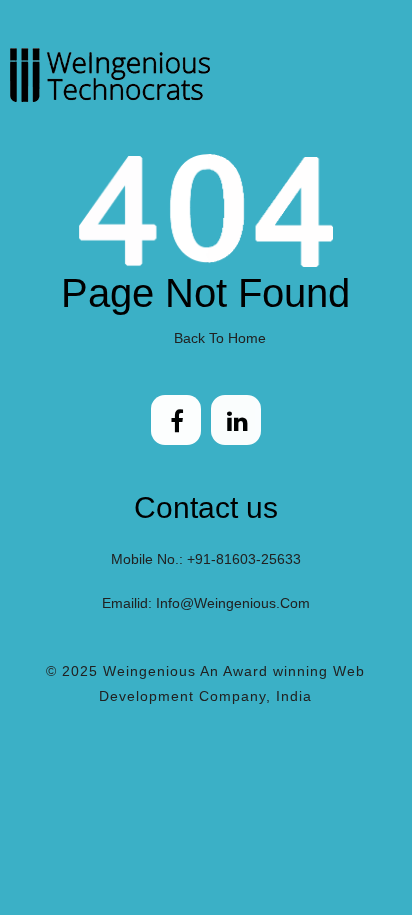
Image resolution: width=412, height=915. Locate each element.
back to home (220, 338)
